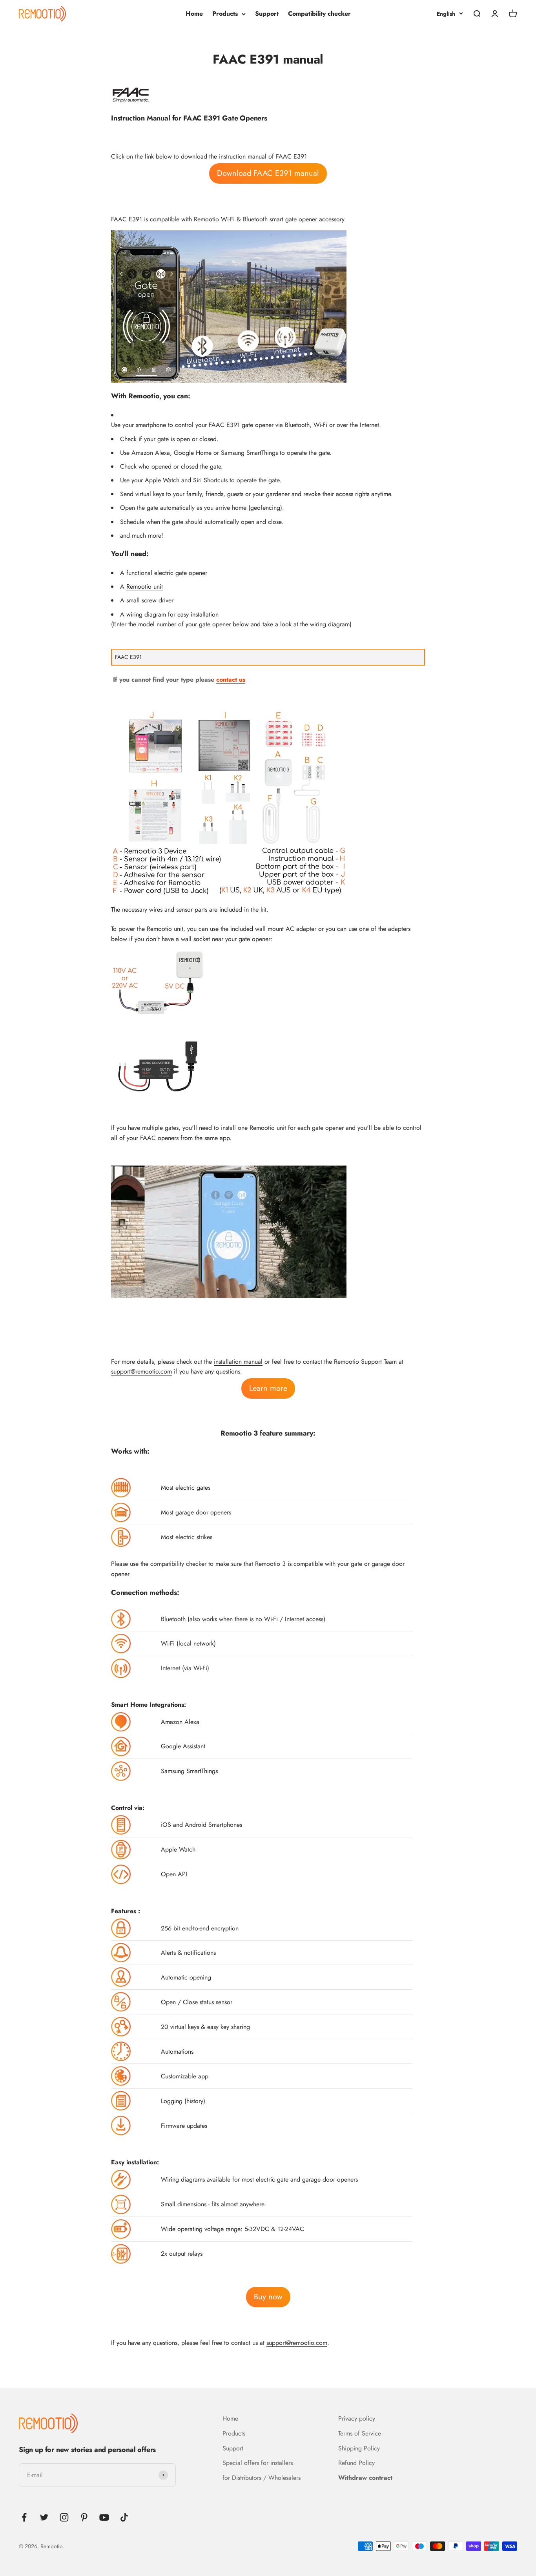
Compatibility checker (319, 14)
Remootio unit (145, 587)
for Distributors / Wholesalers (262, 2478)
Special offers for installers (258, 2463)
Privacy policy (357, 2418)
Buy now (268, 2297)
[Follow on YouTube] (104, 2517)
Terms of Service (360, 2433)
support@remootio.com (141, 1371)
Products (225, 14)
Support (267, 14)
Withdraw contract (365, 2478)
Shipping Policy (359, 2448)
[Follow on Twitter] (44, 2517)
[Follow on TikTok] (124, 2517)
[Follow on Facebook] (24, 2517)
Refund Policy (356, 2463)
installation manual (238, 1362)
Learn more (268, 1388)
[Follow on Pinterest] (84, 2517)
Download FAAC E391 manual (268, 173)
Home (194, 14)
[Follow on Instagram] (64, 2517)
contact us (231, 680)
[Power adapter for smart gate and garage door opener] (268, 983)
